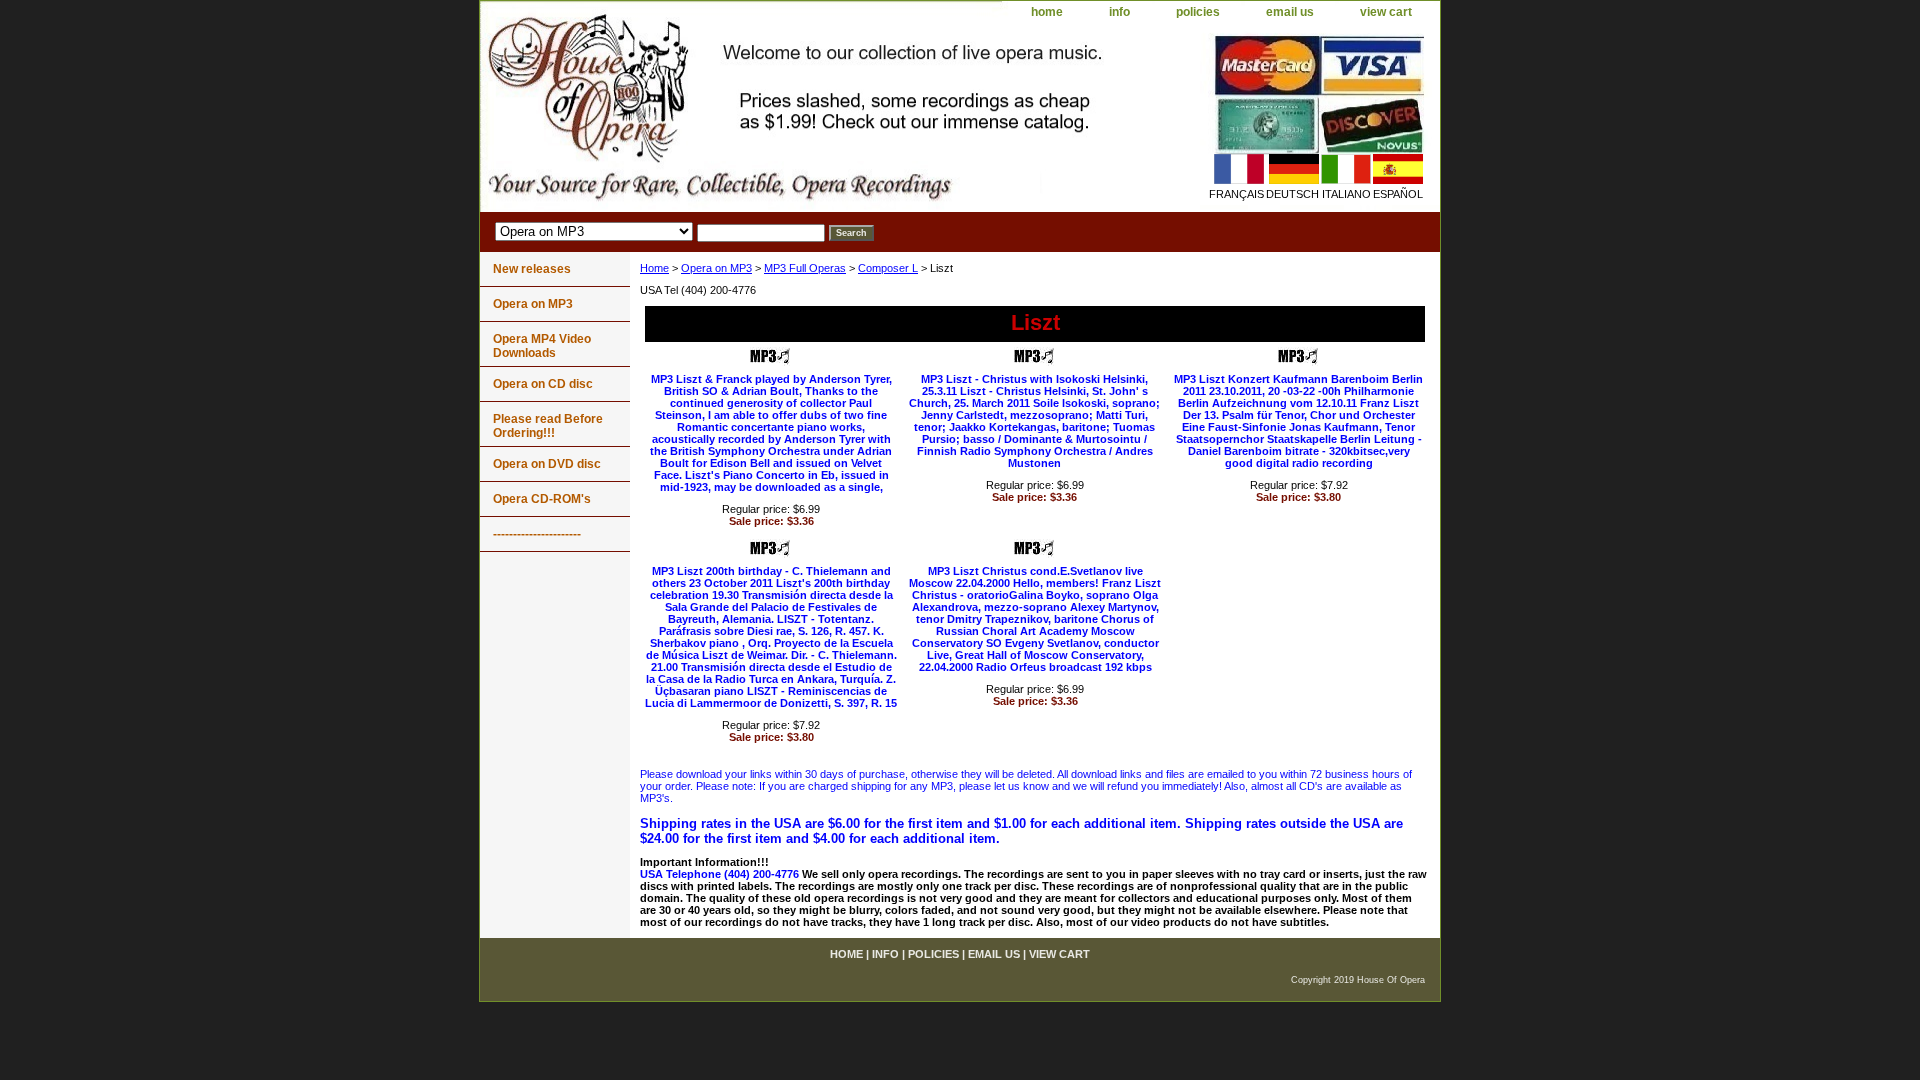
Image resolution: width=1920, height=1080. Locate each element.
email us (1290, 12)
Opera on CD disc (543, 384)
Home (654, 268)
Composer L (888, 268)
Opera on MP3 (716, 268)
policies (1198, 12)
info (1119, 12)
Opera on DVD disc (547, 464)
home (1047, 12)
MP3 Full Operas (805, 268)
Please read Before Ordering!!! (548, 426)
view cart (1386, 12)
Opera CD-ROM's (542, 499)
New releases (532, 269)
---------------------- (537, 534)
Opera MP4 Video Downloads (542, 346)
